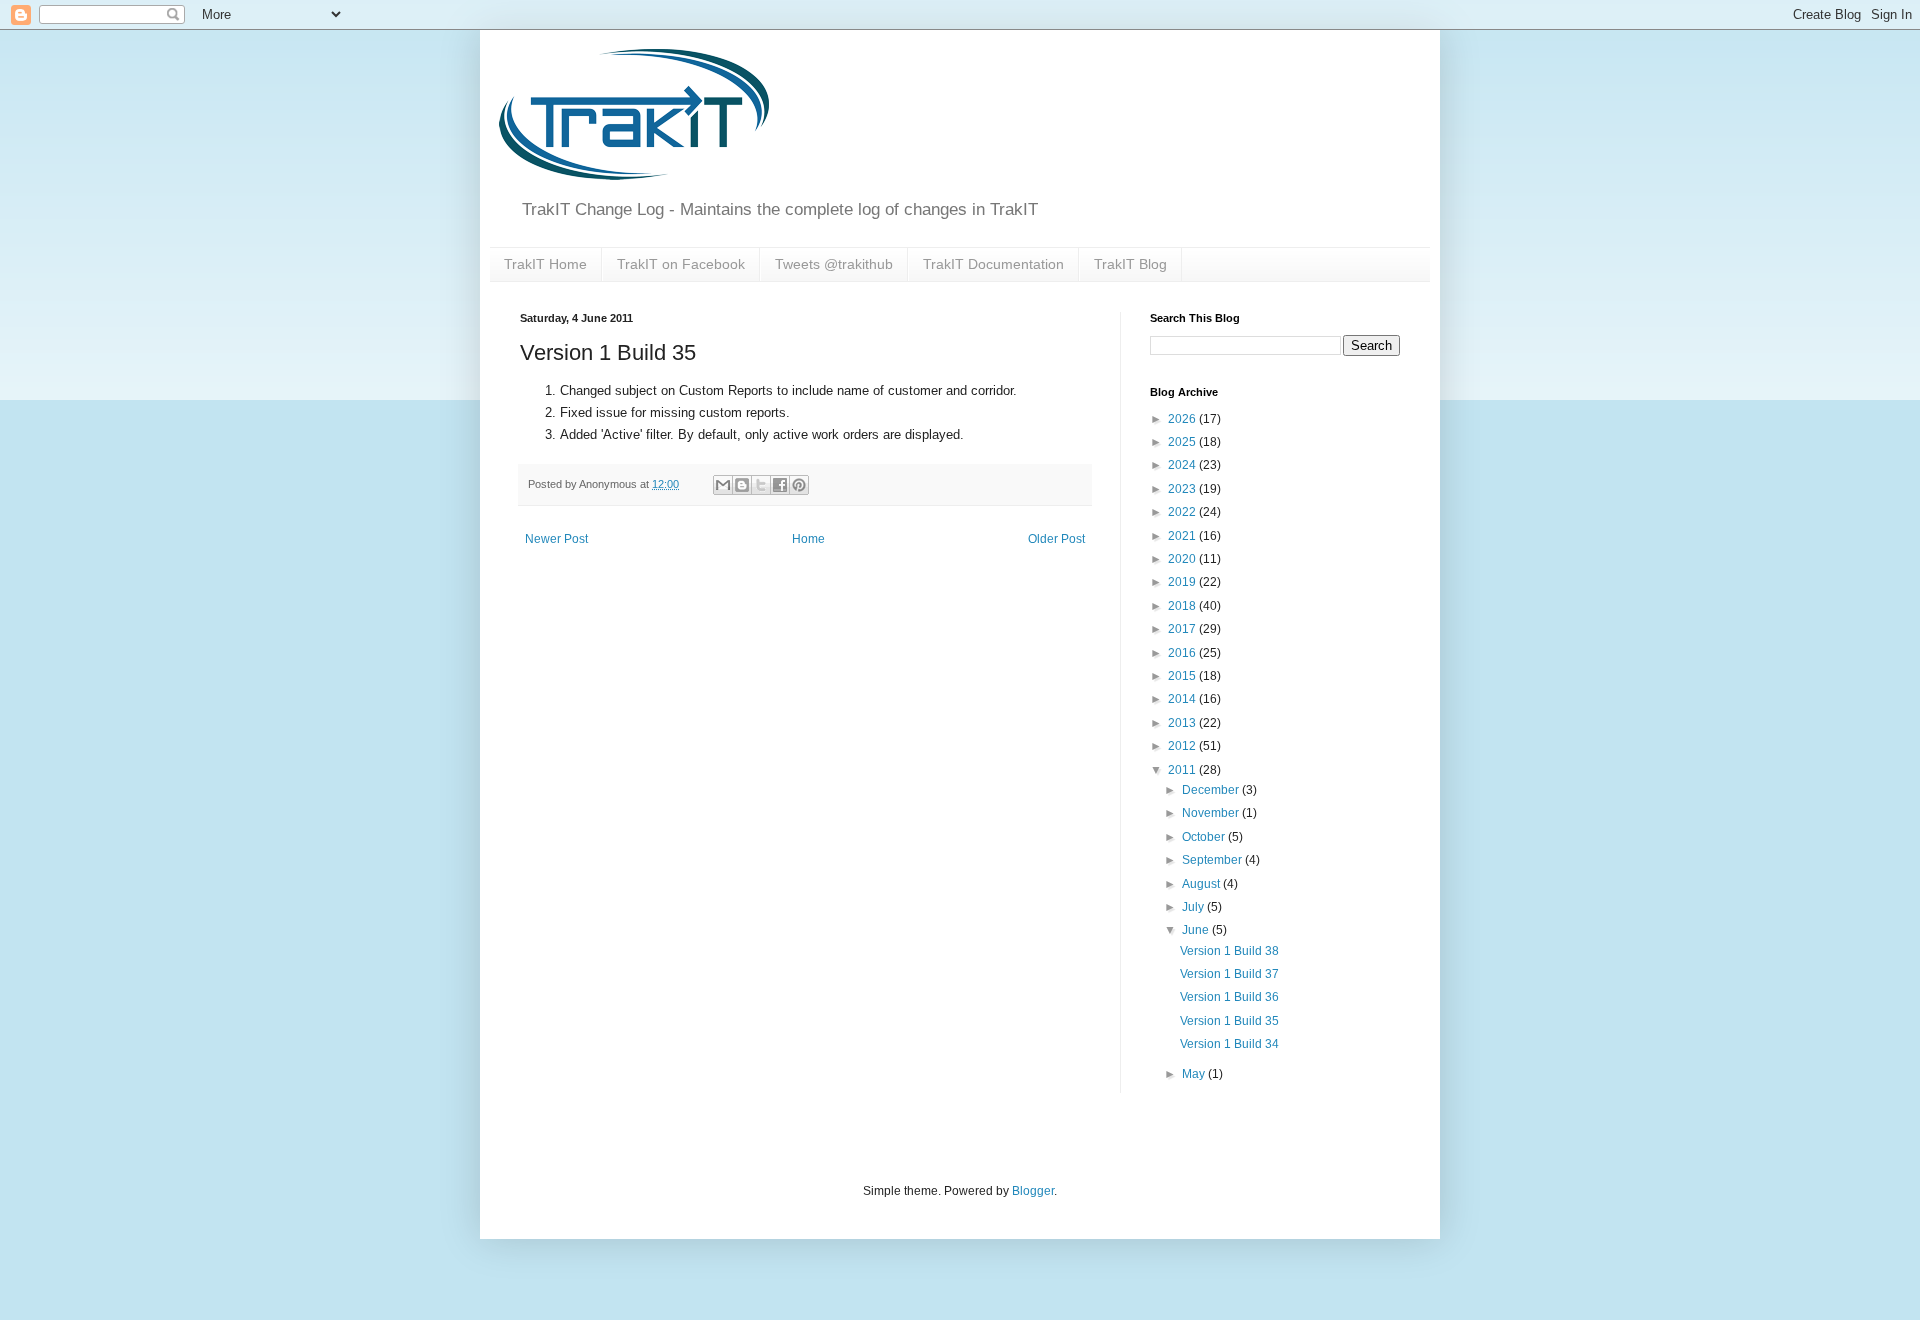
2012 (1183, 746)
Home (808, 539)
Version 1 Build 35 (1229, 1021)
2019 (1183, 582)
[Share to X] (761, 485)
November (1212, 813)
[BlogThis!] (742, 485)
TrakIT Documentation (993, 264)
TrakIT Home (545, 264)
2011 (1183, 770)
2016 (1183, 653)
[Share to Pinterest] (799, 485)
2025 (1183, 442)
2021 (1183, 536)
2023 (1183, 489)
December (1212, 790)
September (1213, 860)
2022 (1183, 512)
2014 (1183, 699)
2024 (1183, 465)
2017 (1183, 629)
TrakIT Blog (1130, 264)
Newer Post (556, 539)
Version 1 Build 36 (1229, 997)
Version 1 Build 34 (1229, 1044)
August (1202, 884)
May (1195, 1074)
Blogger (1033, 1191)
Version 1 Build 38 (1229, 951)
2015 (1183, 676)
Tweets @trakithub (834, 264)
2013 (1183, 723)
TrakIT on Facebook (681, 264)
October (1205, 837)
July (1194, 907)
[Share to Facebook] (780, 485)
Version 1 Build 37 (1229, 974)
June (1197, 930)
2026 (1183, 419)
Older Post (1056, 539)
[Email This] (723, 485)
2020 (1183, 559)
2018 (1183, 606)
